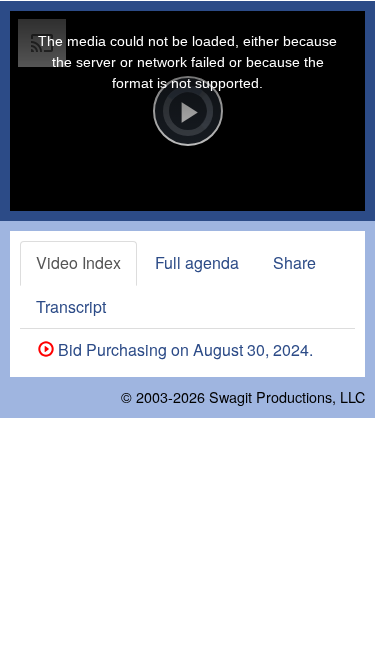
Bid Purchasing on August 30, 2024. (183, 349)
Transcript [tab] (71, 306)
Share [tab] (294, 262)
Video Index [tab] (78, 262)
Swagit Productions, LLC (287, 396)
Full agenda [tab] (197, 262)
